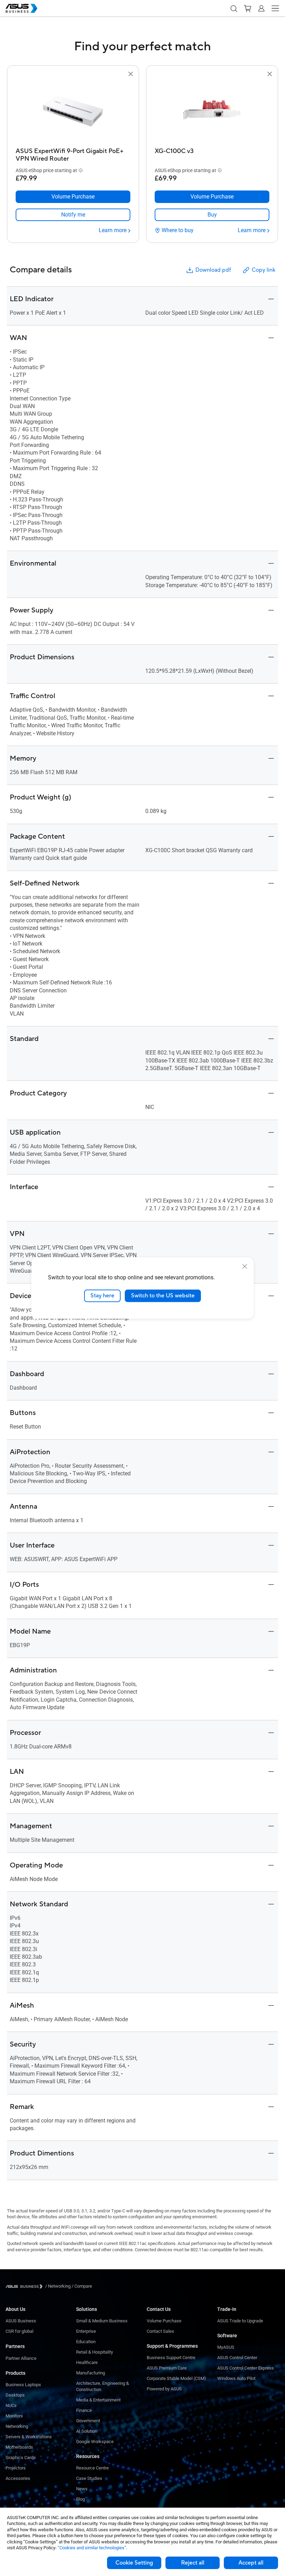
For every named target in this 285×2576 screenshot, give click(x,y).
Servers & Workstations (29, 2437)
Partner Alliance (21, 2358)
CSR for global (19, 2331)
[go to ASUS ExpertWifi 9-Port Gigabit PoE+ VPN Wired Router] (73, 111)
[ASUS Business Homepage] (22, 8)
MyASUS (226, 2347)
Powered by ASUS (164, 2389)
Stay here (102, 1296)
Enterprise (86, 2331)
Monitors (14, 2416)
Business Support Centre (171, 2358)
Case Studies (89, 2478)
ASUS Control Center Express (246, 2368)
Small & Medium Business (102, 2321)
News (82, 2489)
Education (86, 2342)
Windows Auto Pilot (236, 2378)
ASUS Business (21, 2321)
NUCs (11, 2405)
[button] (234, 8)
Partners (15, 2346)
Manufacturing (91, 2373)
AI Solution (87, 2431)
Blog (80, 2499)
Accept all (251, 2563)
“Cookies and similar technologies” (92, 2548)
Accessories (18, 2478)
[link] (73, 215)
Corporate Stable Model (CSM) (176, 2378)
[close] (245, 1266)
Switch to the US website (163, 1296)
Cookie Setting (134, 2563)
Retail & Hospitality (95, 2352)
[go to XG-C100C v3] (212, 111)
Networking (17, 2426)
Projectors (16, 2468)
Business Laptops (23, 2385)
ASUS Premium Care (167, 2368)
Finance (84, 2410)
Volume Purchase (164, 2321)
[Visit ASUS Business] (25, 2286)
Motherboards (19, 2447)
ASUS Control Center (237, 2358)
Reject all (193, 2563)
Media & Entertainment (98, 2400)
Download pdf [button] (213, 270)
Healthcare (87, 2362)
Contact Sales (160, 2331)
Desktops (15, 2395)
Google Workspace (95, 2442)
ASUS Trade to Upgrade (240, 2321)
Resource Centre (92, 2468)
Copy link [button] (263, 270)
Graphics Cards (21, 2458)
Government (88, 2421)
